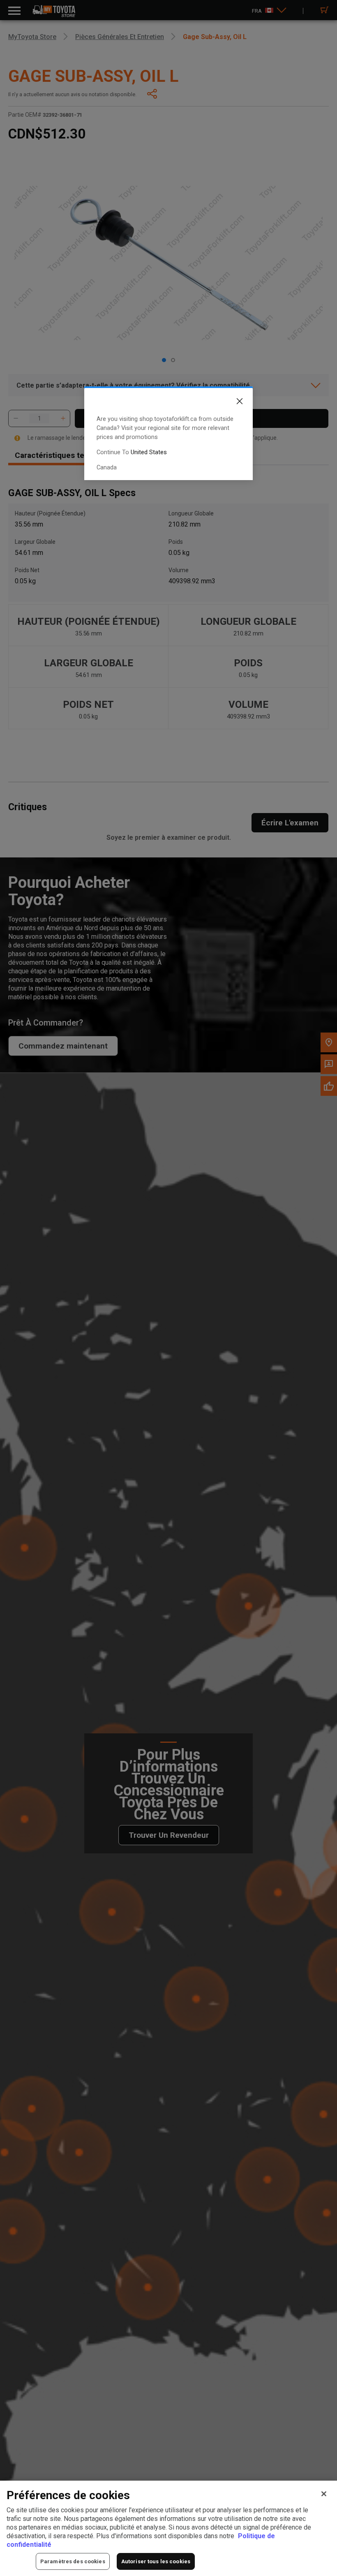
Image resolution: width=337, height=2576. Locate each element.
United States (149, 452)
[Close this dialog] (233, 403)
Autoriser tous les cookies (156, 2561)
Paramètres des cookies (73, 2561)
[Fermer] (324, 2494)
